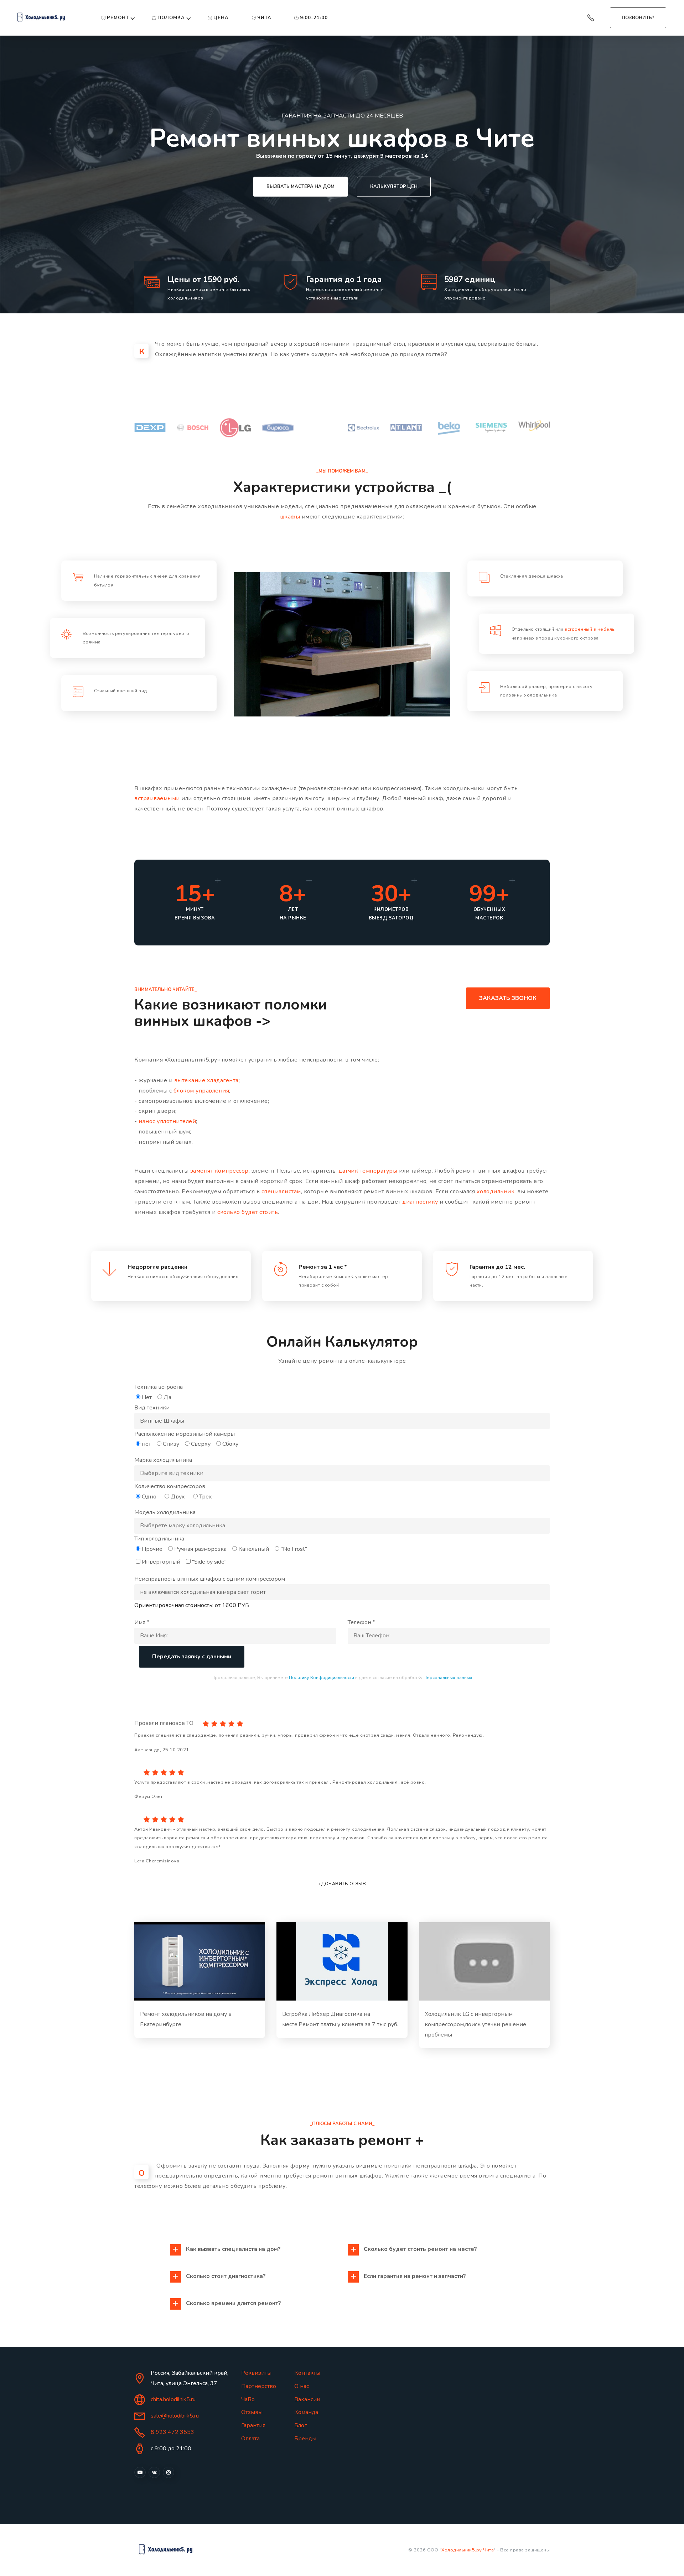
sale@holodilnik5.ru (175, 2416)
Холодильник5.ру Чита (468, 2550)
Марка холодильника (163, 1460)
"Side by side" (209, 1562)
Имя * (142, 1622)
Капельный (254, 1549)
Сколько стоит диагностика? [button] (226, 2276)
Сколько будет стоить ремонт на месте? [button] (420, 2249)
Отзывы (252, 2412)
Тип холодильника (159, 1539)
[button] (200, 1961)
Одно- (150, 1497)
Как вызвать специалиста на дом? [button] (233, 2249)
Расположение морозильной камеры (185, 1434)
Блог (300, 2425)
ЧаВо (248, 2399)
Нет (147, 1397)
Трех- (207, 1497)
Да (167, 1397)
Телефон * (361, 1622)
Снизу (171, 1444)
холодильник (496, 1191)
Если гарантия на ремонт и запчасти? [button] (415, 2276)
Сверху (201, 1444)
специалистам (281, 1191)
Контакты (307, 2373)
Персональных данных (448, 1678)
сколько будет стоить (248, 1212)
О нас (302, 2386)
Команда (306, 2412)
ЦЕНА (221, 18)
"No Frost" (294, 1549)
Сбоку (230, 1444)
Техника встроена (159, 1387)
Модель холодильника (165, 1512)
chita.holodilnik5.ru (173, 2399)
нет (146, 1444)
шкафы (290, 517)
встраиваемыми (157, 798)
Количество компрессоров (170, 1486)
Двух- (179, 1497)
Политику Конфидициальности (322, 1678)
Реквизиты (256, 2373)
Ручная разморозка (200, 1549)
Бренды (305, 2439)
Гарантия (253, 2425)
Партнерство (259, 2386)
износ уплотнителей (167, 1121)
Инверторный (161, 1562)
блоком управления (201, 1091)
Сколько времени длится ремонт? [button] (234, 2303)
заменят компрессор (219, 1171)
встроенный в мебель (590, 629)
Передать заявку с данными (192, 1657)
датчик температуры (368, 1171)
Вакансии (307, 2399)
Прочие (152, 1549)
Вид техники (152, 1408)
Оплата (250, 2439)
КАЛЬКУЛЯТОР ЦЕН (394, 187)
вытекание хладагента (206, 1080)
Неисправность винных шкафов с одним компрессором (210, 1579)
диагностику (420, 1202)
